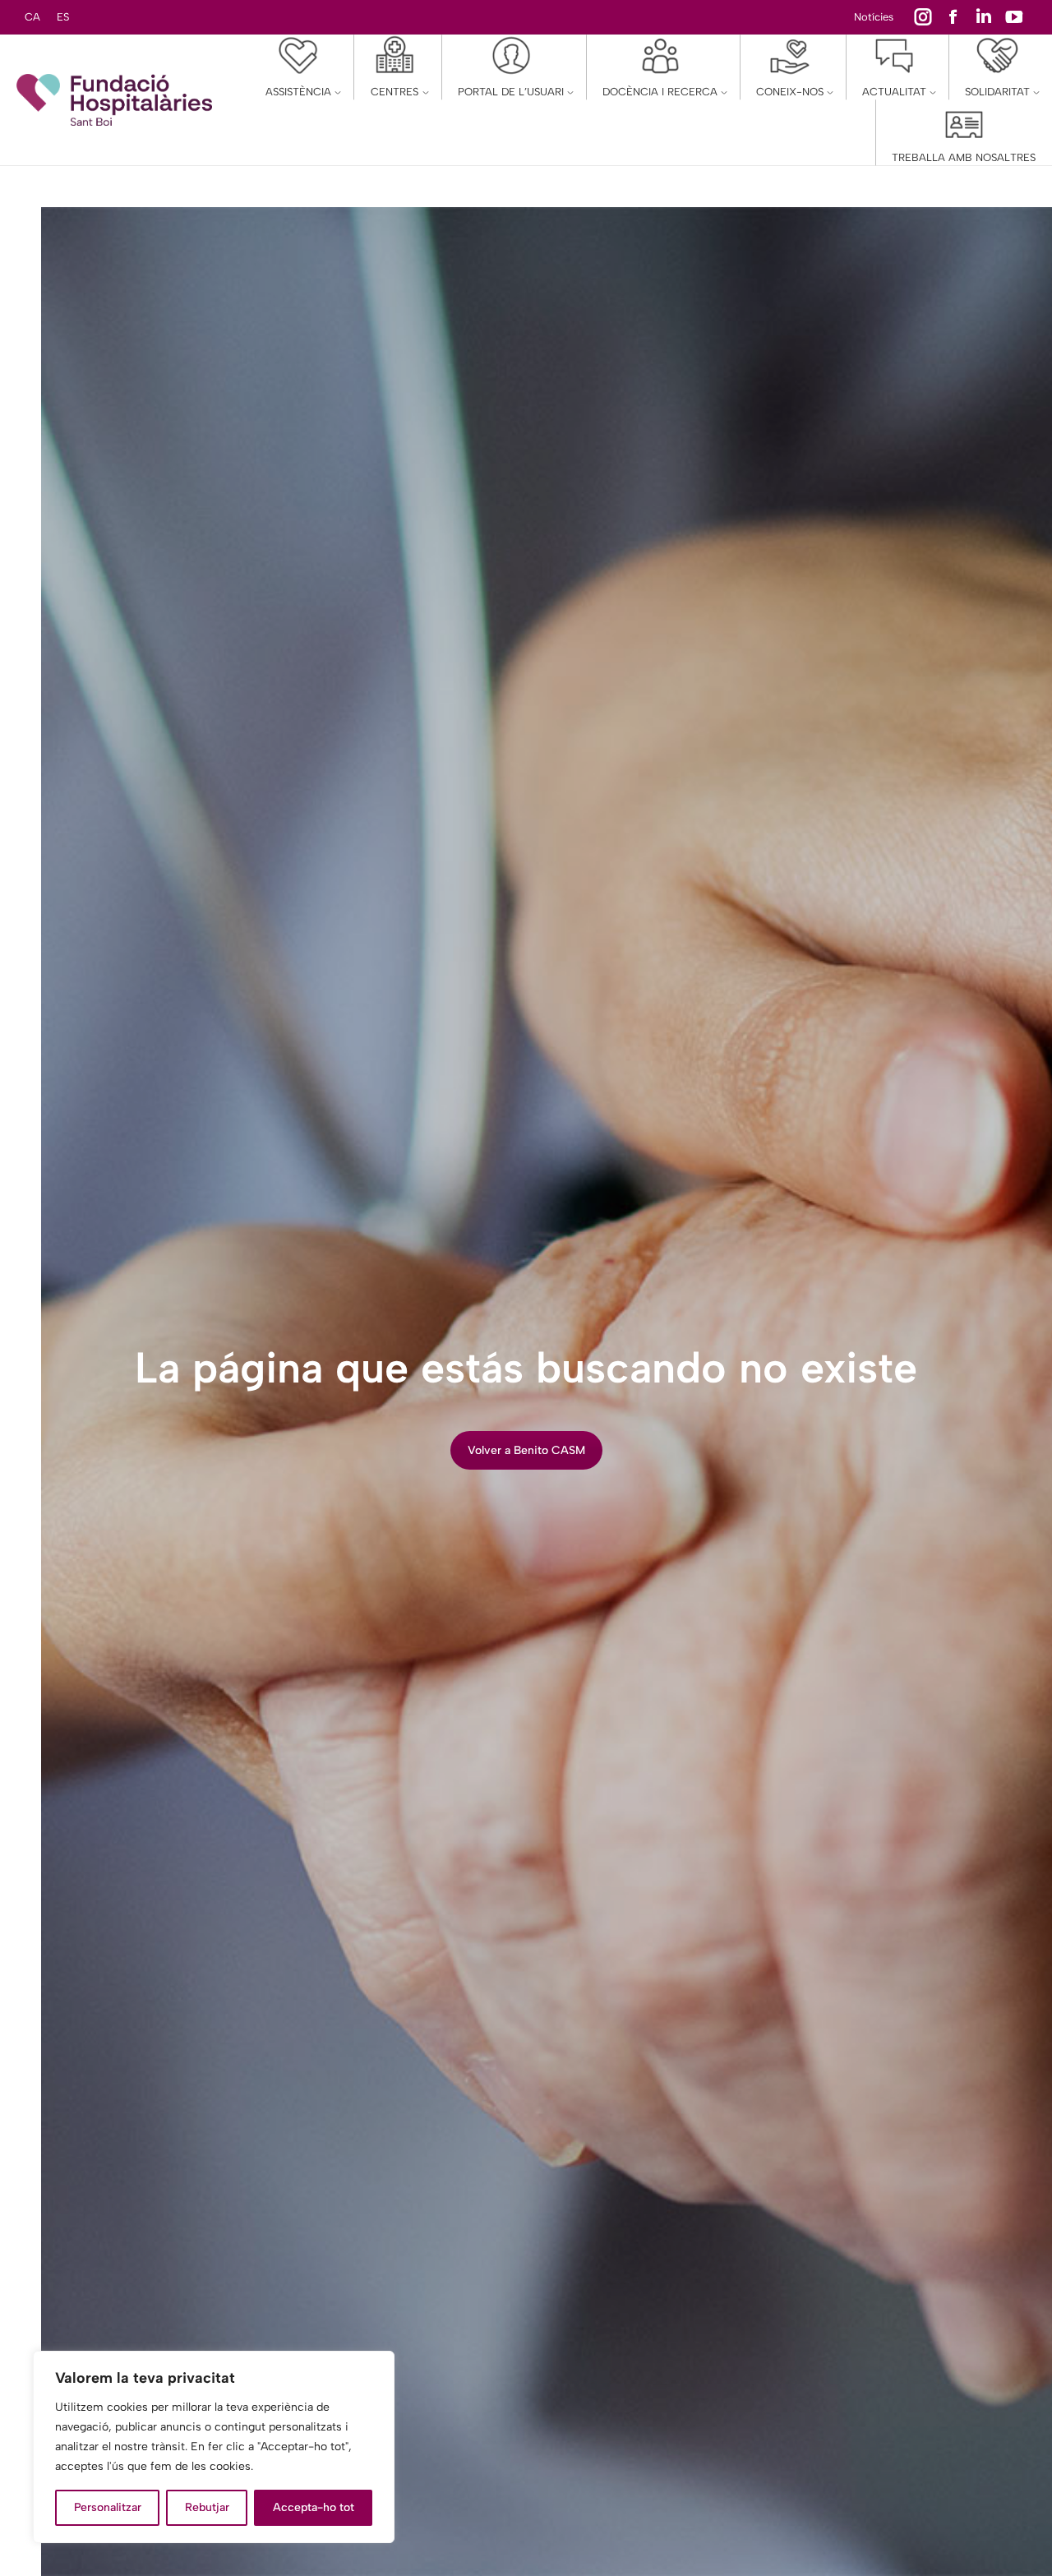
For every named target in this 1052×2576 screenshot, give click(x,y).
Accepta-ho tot (314, 2507)
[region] (214, 2447)
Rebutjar (207, 2507)
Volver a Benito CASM (526, 1450)
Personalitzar (108, 2507)
